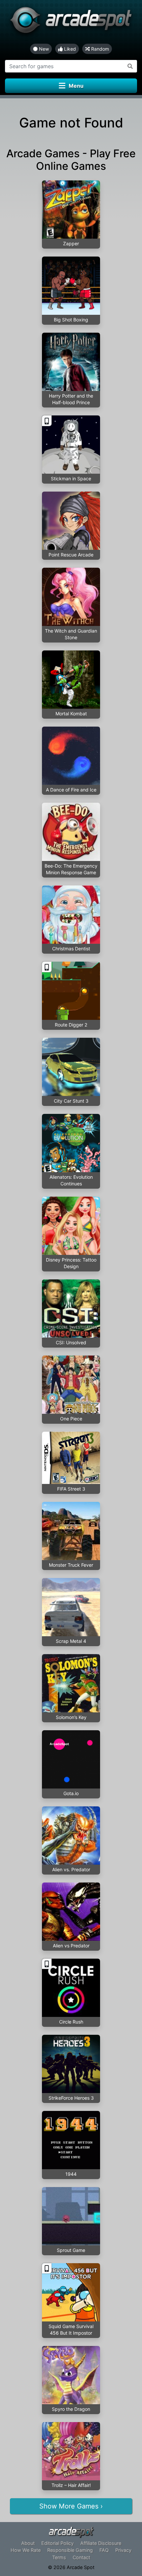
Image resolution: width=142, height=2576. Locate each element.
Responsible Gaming (70, 2550)
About (28, 2543)
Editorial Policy (57, 2543)
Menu (76, 86)
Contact (81, 2557)
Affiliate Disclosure (101, 2543)
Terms (59, 2557)
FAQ (104, 2550)
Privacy (123, 2550)
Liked (69, 49)
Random (99, 49)
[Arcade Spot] (71, 22)
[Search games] (130, 66)
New (43, 49)
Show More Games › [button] (71, 2506)
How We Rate (26, 2550)
